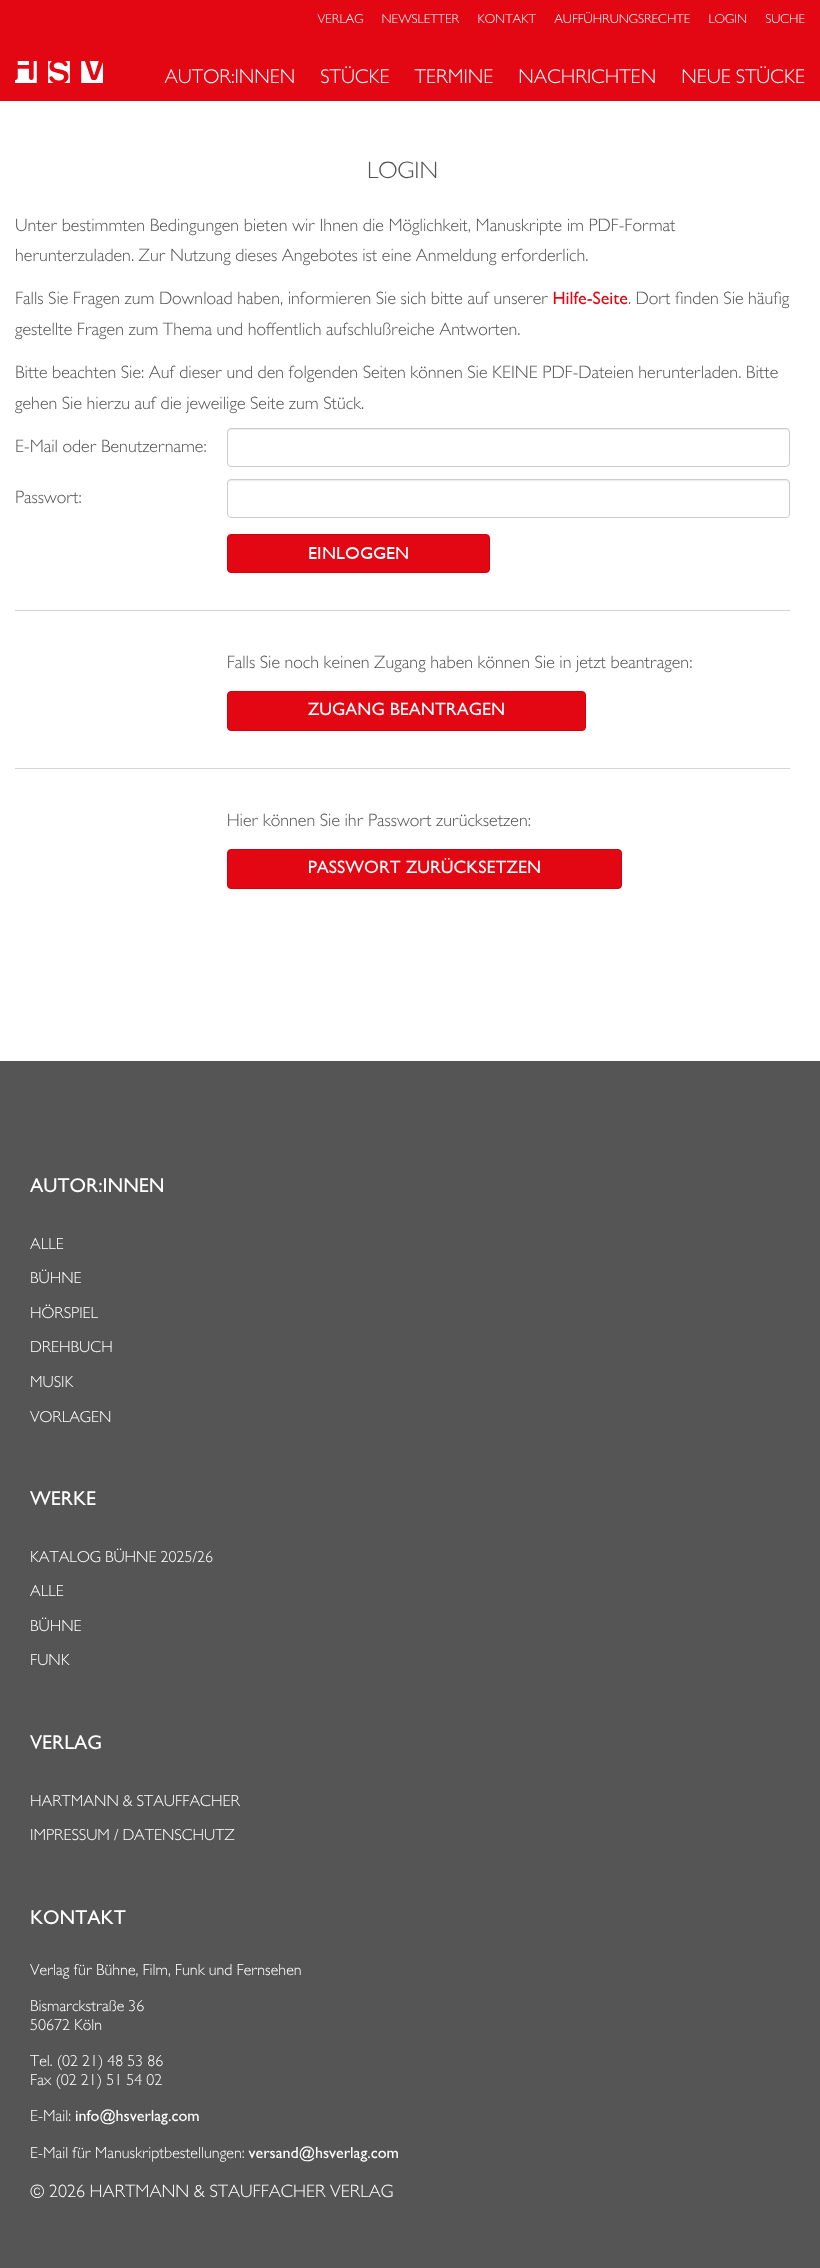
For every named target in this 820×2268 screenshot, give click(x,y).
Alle (47, 1243)
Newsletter (421, 19)
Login (728, 19)
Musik (51, 1381)
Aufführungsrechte (622, 19)
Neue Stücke (743, 76)
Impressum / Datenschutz (132, 1834)
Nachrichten (587, 76)
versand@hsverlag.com (324, 2153)
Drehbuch (71, 1346)
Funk (50, 1659)
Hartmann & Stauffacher (135, 1800)
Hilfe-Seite (590, 299)
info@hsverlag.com (137, 2116)
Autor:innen (229, 76)
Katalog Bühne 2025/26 (121, 1556)
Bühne (56, 1277)
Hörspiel (64, 1312)
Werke (63, 1499)
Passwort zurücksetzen (424, 868)
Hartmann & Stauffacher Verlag (241, 2191)
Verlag (341, 19)
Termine (454, 76)
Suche (785, 19)
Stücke (354, 76)
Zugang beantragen (406, 710)
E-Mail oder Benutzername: (111, 446)
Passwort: (48, 497)
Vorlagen (71, 1416)
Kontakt (506, 19)
